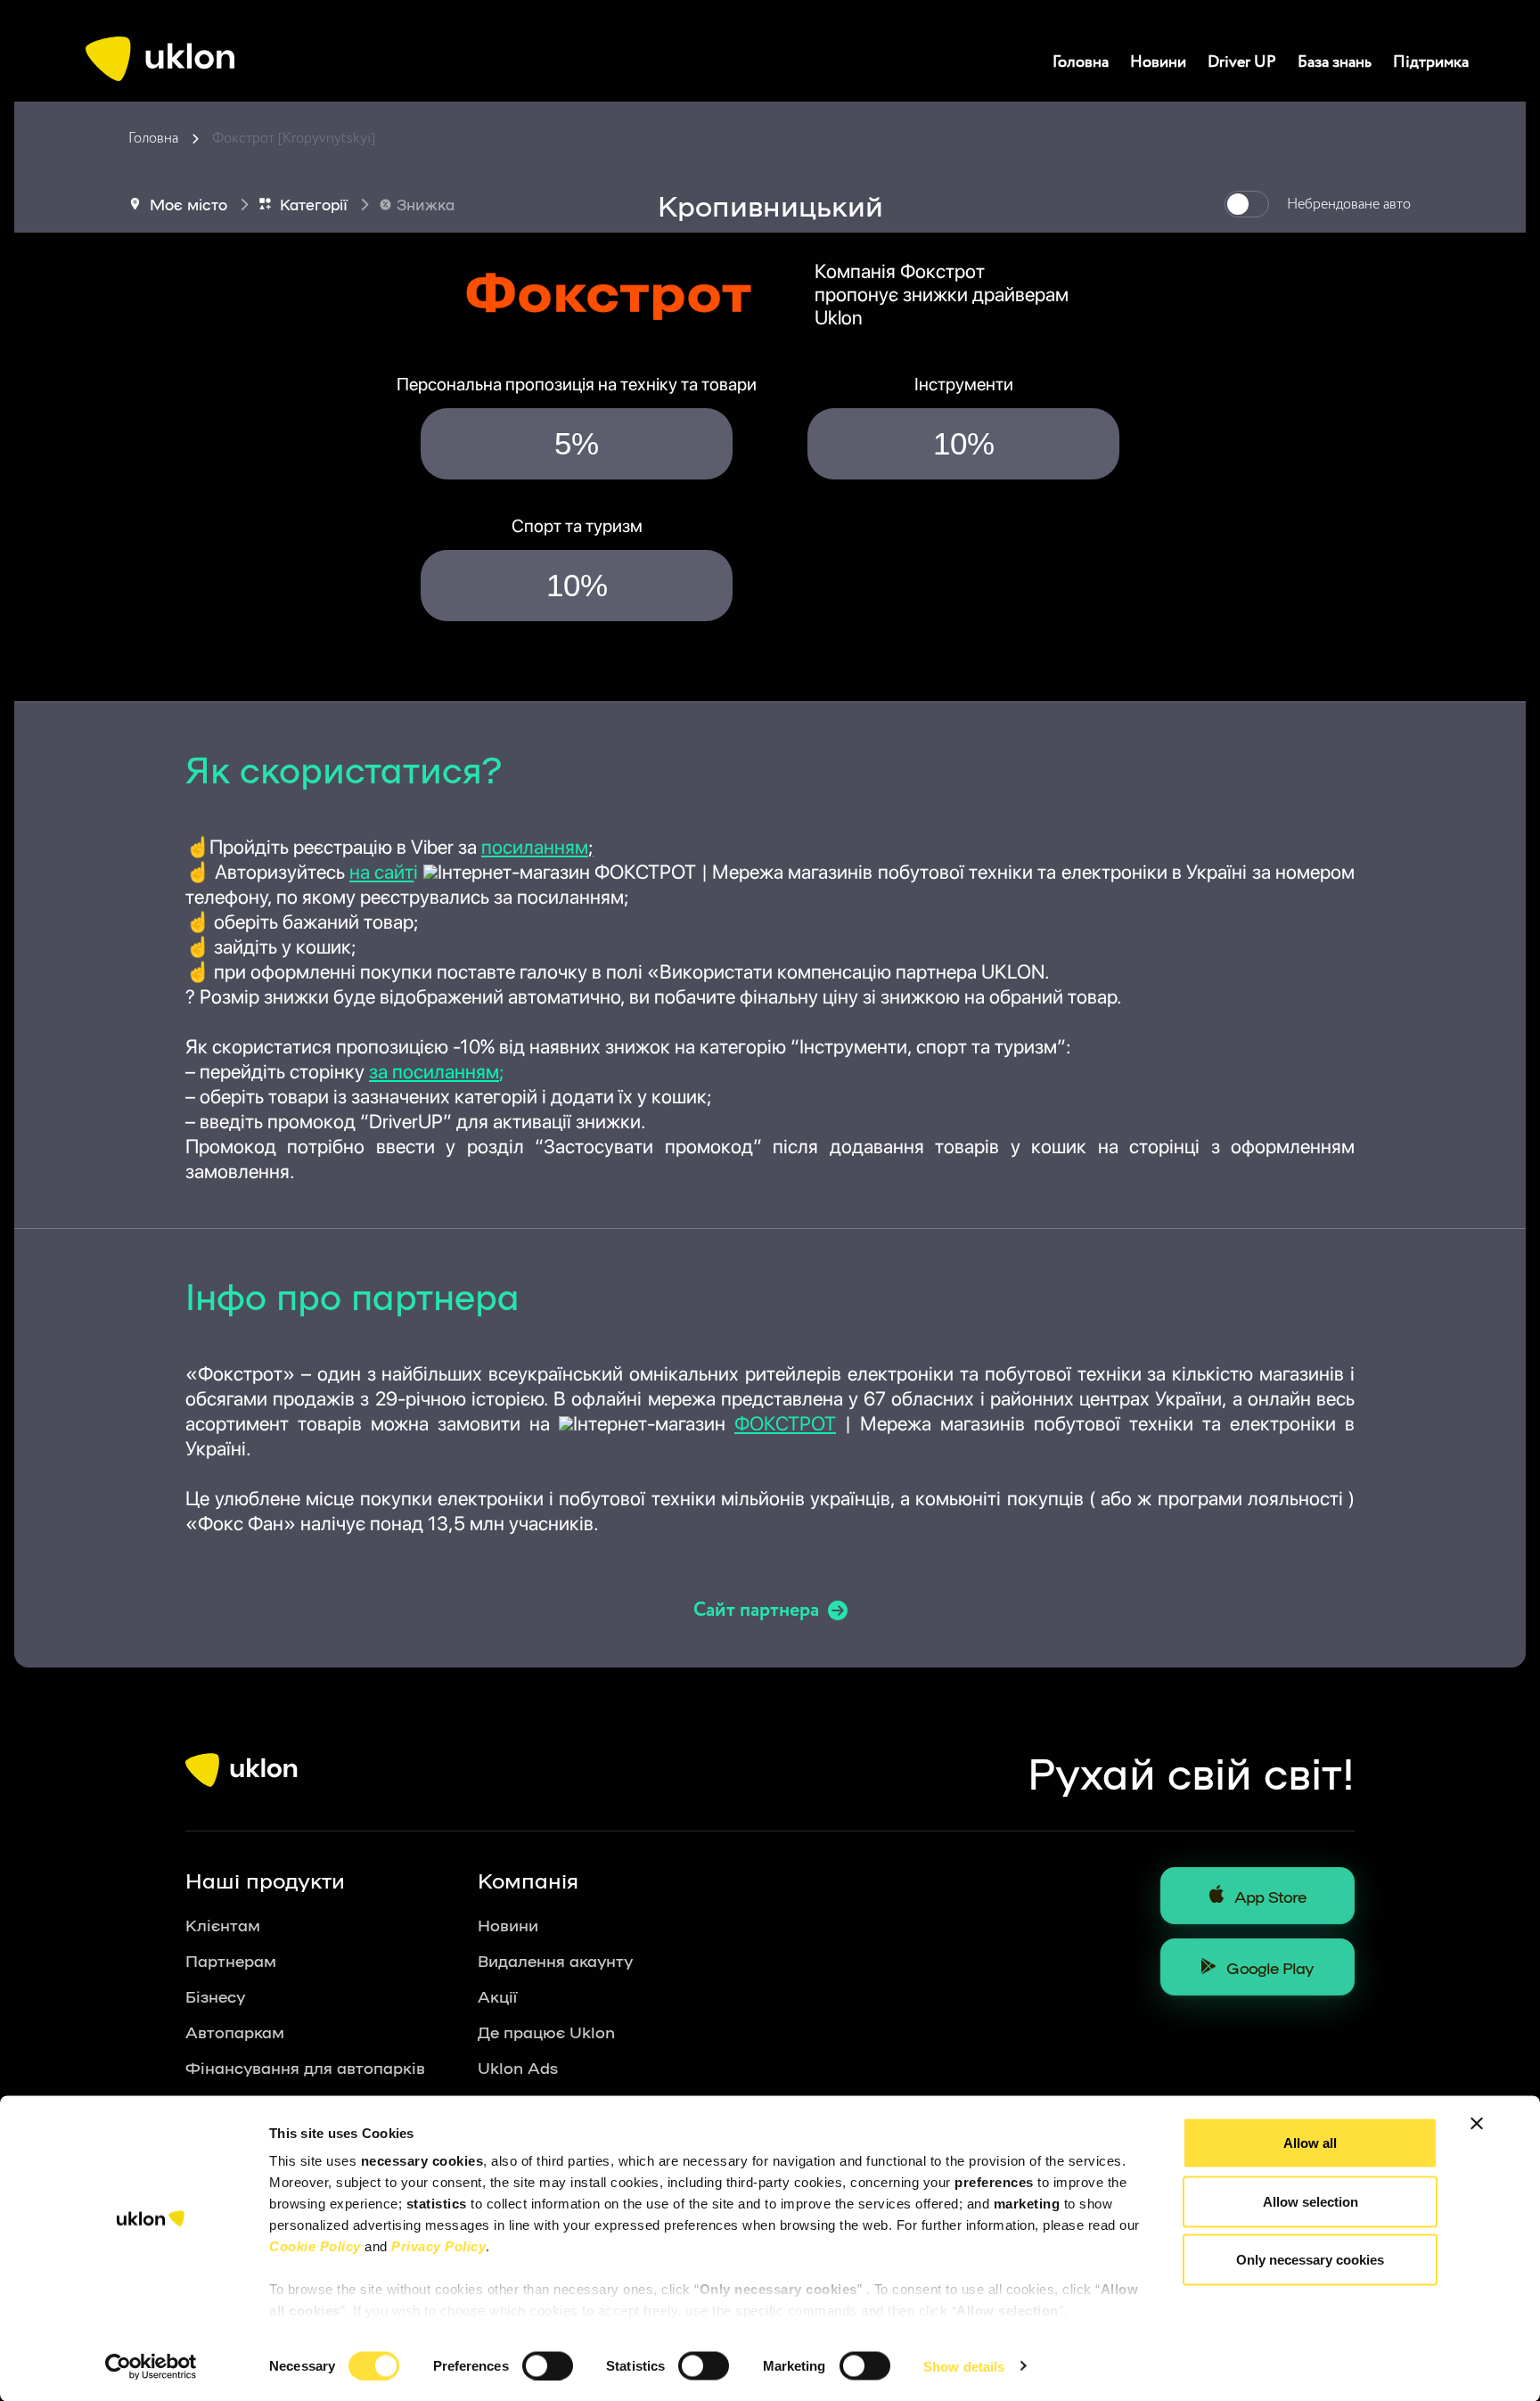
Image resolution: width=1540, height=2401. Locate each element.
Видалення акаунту (555, 1960)
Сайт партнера (756, 1610)
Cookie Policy (315, 2246)
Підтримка (1431, 62)
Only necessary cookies (1310, 2260)
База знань (1335, 62)
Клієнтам (223, 1924)
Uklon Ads (518, 2067)
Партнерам (231, 1960)
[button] (430, 872)
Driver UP (1242, 62)
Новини (1158, 62)
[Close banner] (1477, 2124)
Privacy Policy (438, 2246)
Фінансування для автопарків (305, 2067)
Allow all (1310, 2143)
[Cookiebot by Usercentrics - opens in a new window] (151, 2366)
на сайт (381, 872)
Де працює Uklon (546, 2031)
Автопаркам (235, 2031)
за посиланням (434, 1071)
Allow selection (1311, 2201)
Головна (1081, 62)
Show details (964, 2366)
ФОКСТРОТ (785, 1423)
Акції (497, 1995)
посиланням (537, 847)
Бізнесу (215, 1995)
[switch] (548, 2365)
